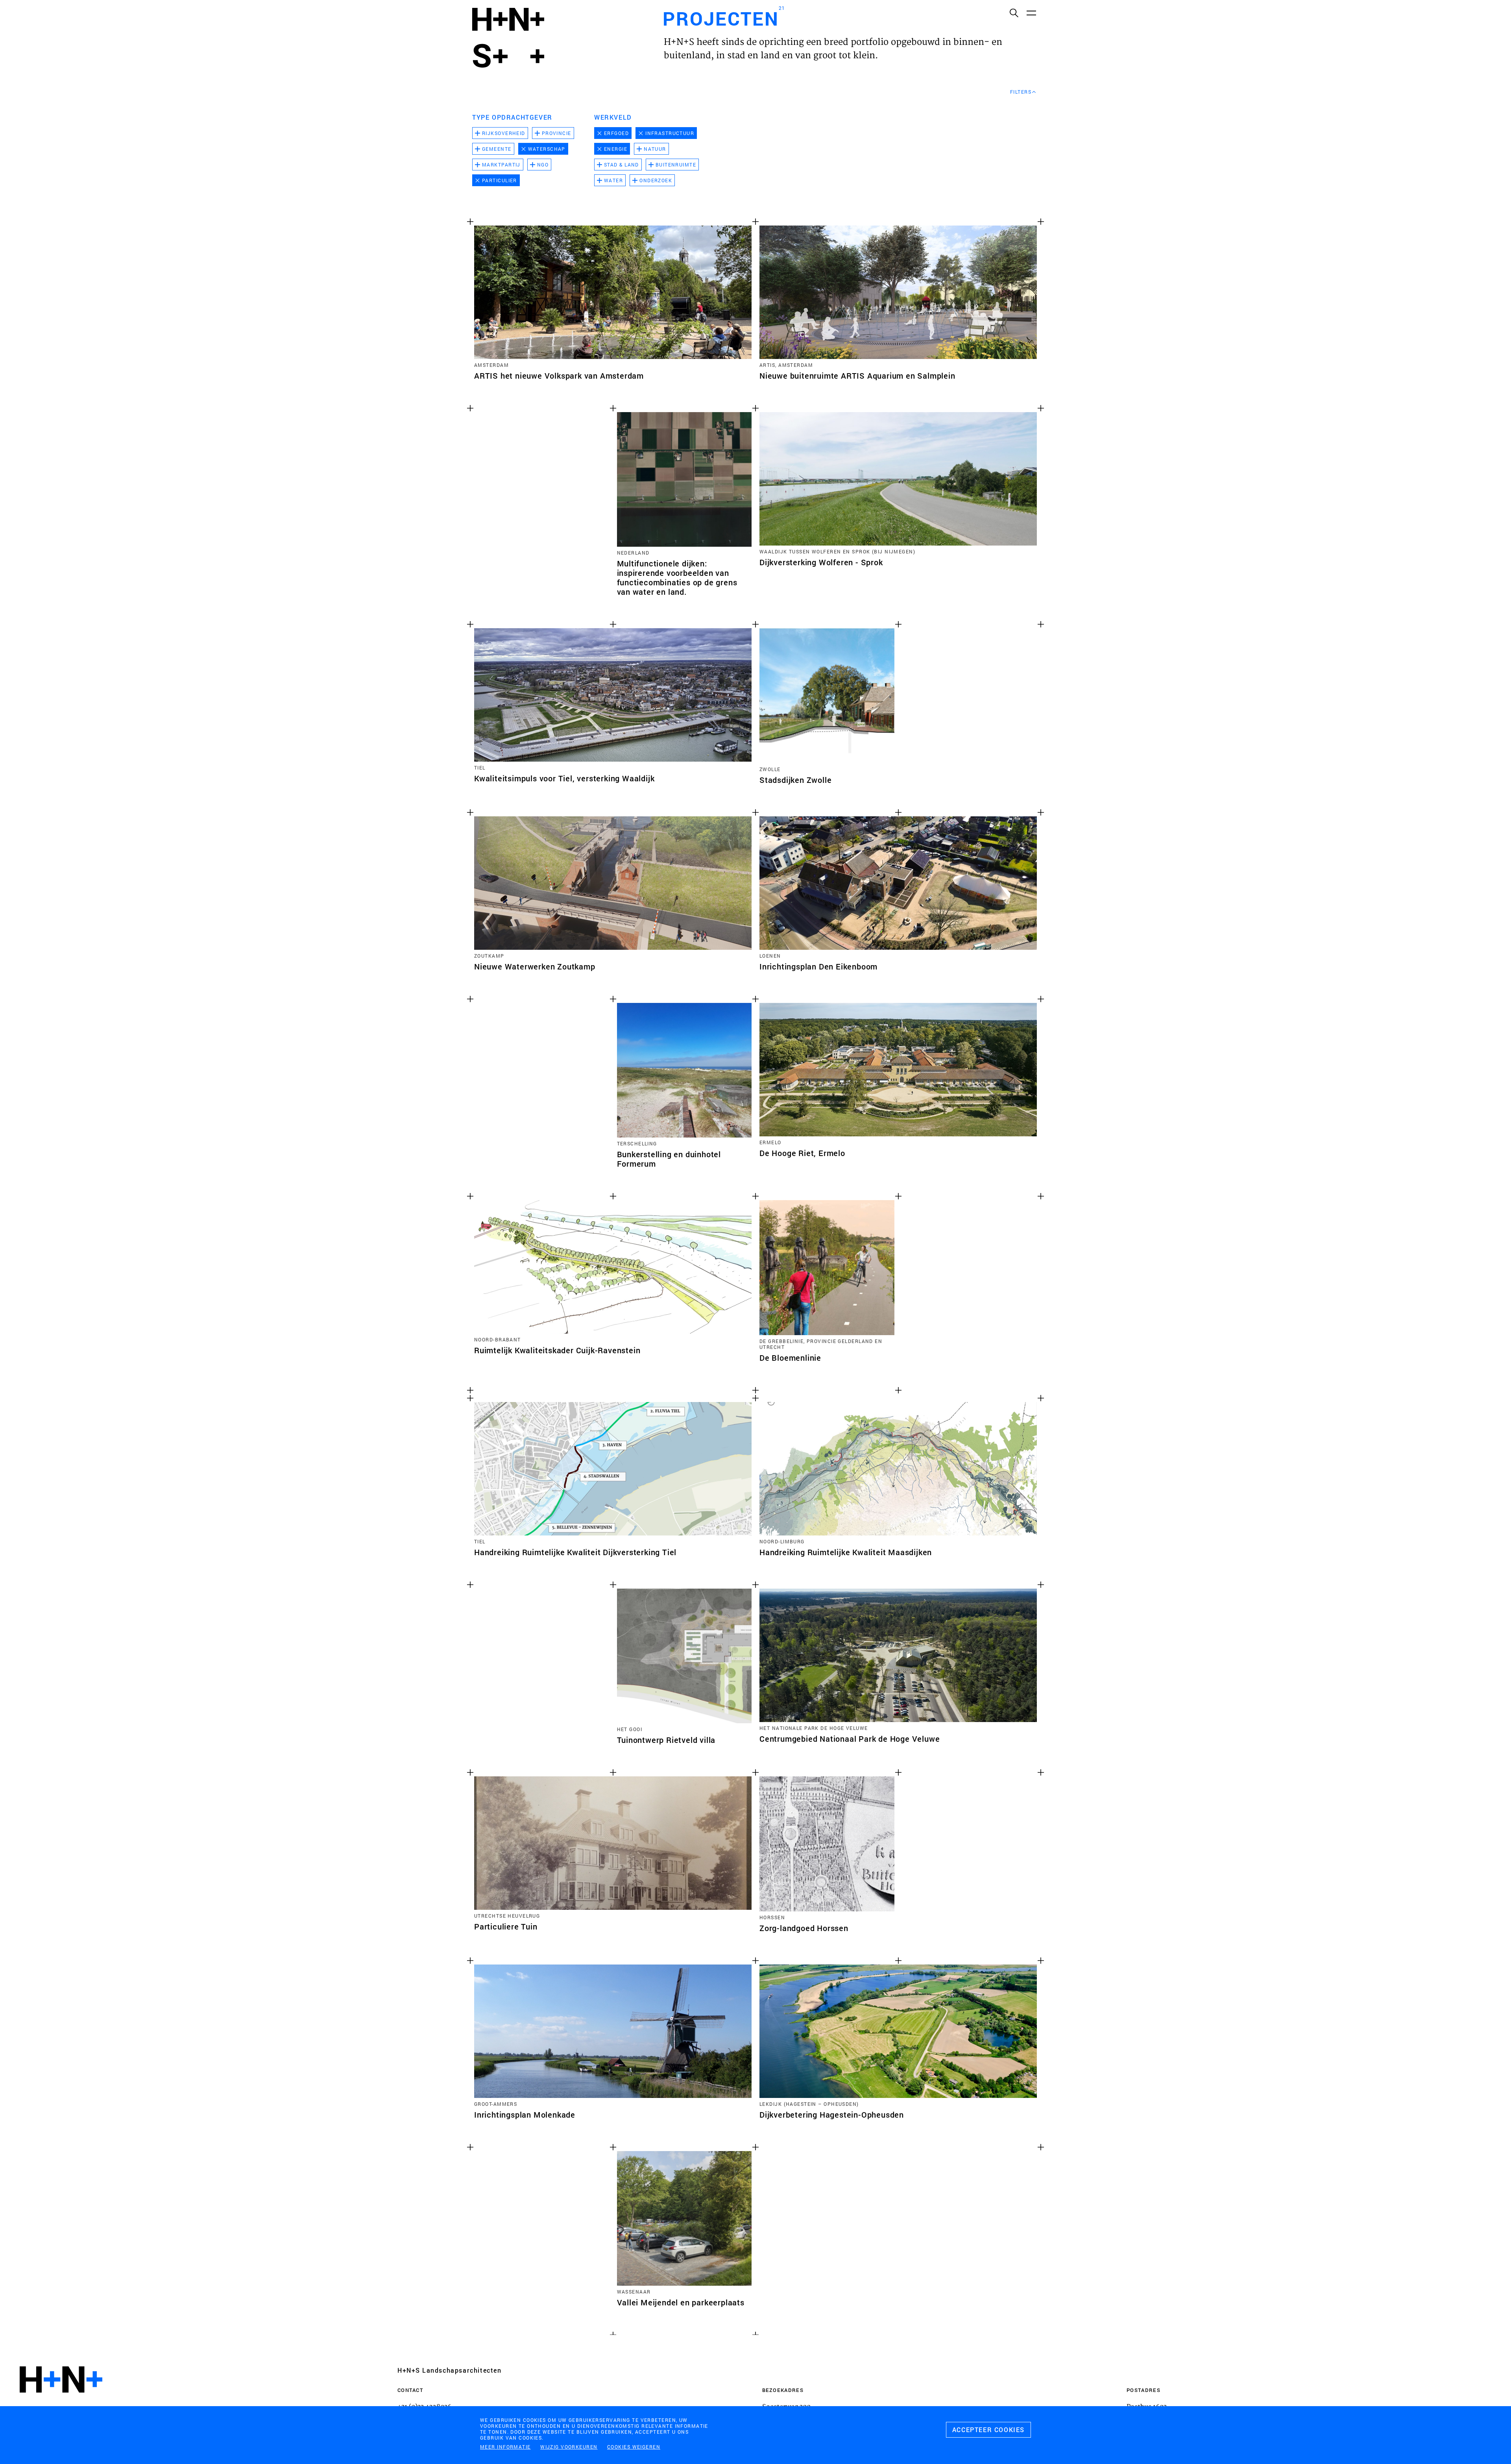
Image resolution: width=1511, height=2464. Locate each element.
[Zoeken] (1014, 13)
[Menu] (1031, 13)
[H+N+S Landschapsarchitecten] (61, 2401)
